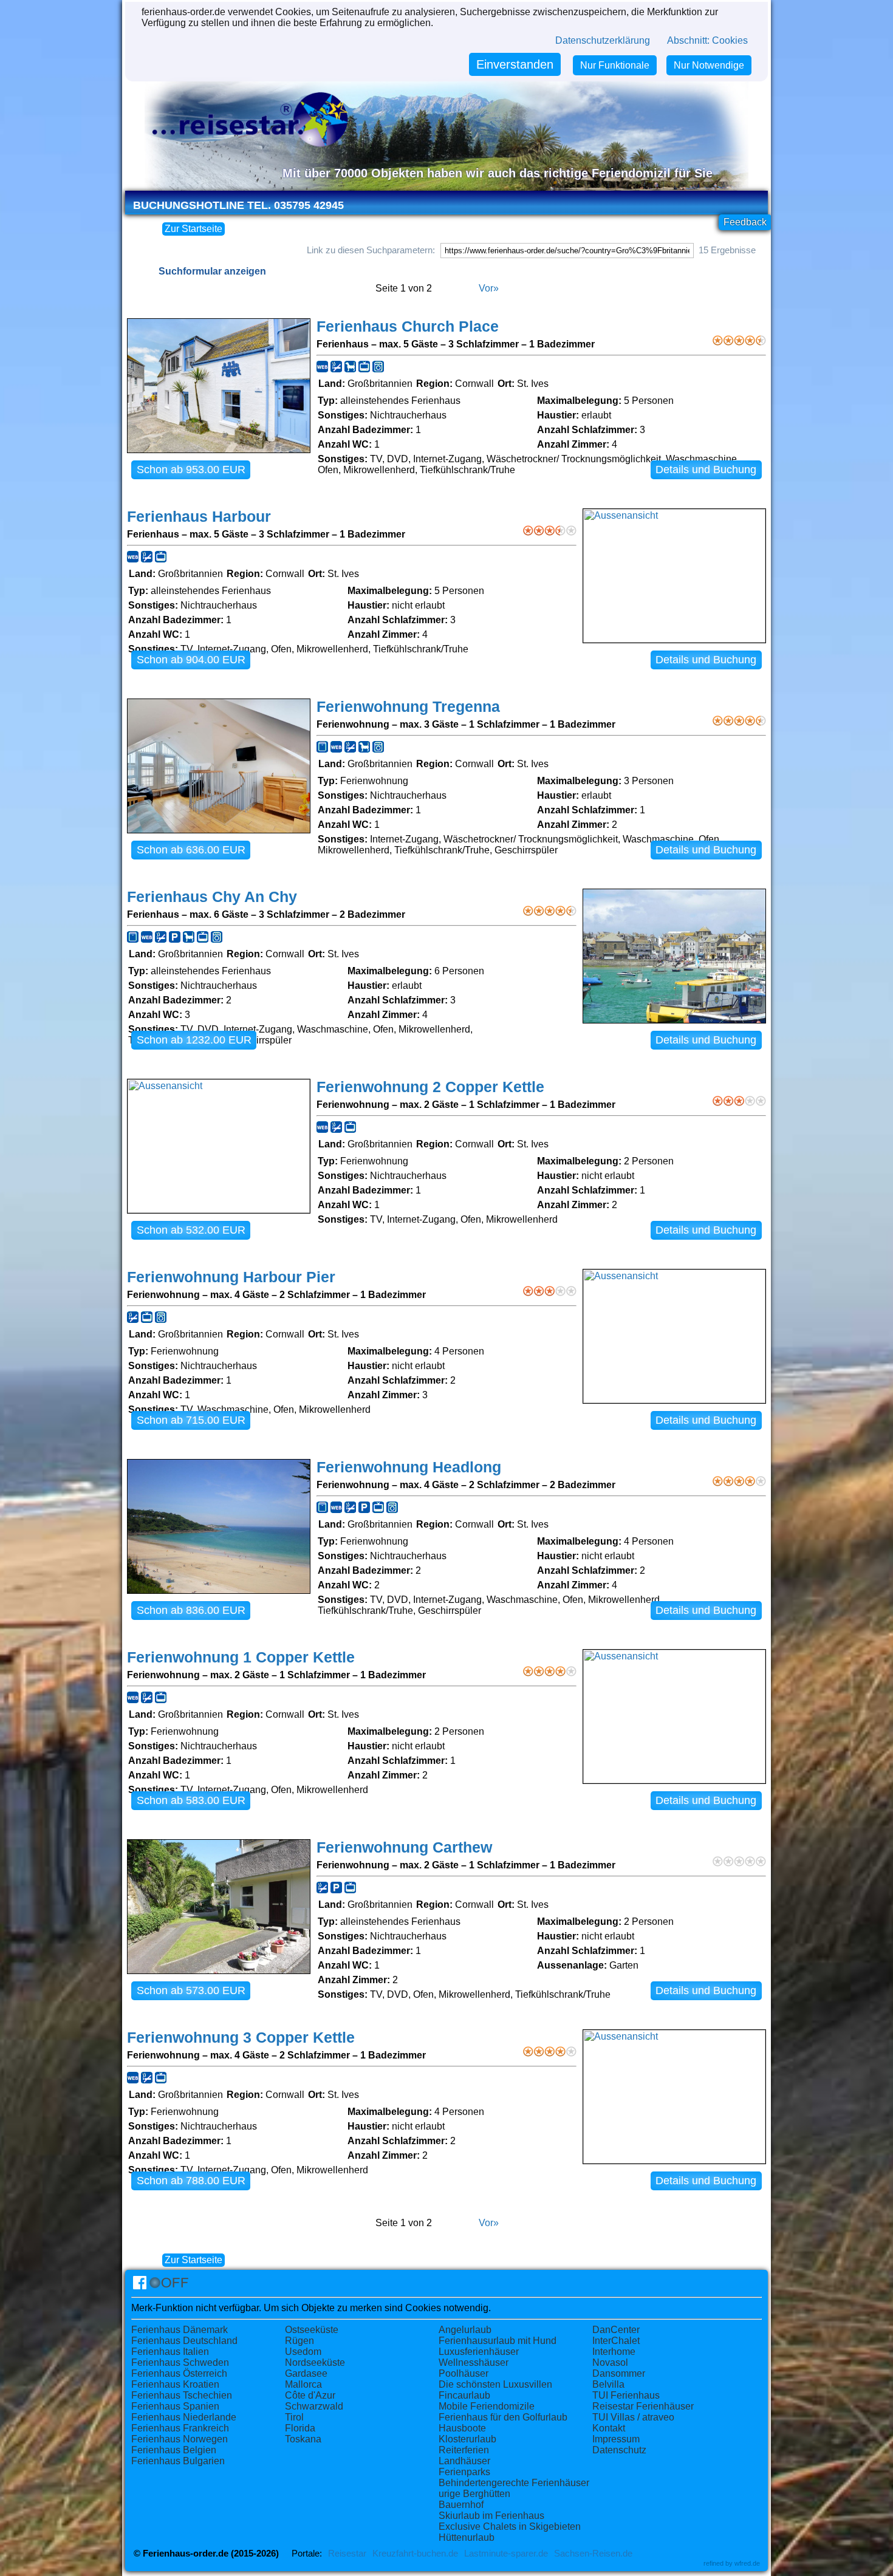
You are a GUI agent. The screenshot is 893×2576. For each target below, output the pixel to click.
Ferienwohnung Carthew (404, 1847)
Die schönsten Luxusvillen (495, 2384)
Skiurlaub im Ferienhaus (491, 2516)
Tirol (294, 2417)
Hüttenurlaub (467, 2537)
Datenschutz (619, 2450)
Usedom (303, 2352)
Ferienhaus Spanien (175, 2406)
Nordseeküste (315, 2362)
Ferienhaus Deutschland (184, 2341)
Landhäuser (464, 2461)
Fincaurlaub (464, 2395)
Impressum (616, 2439)
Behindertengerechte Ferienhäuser (514, 2483)
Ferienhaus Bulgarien (178, 2461)
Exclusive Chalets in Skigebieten (510, 2526)
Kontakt (609, 2428)
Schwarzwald (314, 2406)
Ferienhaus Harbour (199, 517)
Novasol (610, 2362)
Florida (300, 2428)
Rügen (299, 2341)
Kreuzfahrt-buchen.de (415, 2554)
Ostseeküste (312, 2330)
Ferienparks (464, 2472)
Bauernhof (461, 2505)
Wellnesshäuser (474, 2362)
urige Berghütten (474, 2494)
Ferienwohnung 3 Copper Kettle (241, 2038)
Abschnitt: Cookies (707, 40)
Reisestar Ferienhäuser (643, 2406)
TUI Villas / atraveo (633, 2417)
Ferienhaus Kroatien (175, 2384)
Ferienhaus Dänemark (180, 2330)
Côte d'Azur (310, 2395)
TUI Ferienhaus (626, 2395)
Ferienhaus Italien (170, 2352)
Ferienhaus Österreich (179, 2373)
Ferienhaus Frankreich (180, 2428)
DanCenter (616, 2330)
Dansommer (619, 2373)
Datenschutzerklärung (603, 40)
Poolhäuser (464, 2373)
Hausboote (462, 2428)
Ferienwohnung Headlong (409, 1467)
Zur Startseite (193, 229)
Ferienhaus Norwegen (180, 2439)
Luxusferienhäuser (479, 2352)
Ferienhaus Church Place (408, 326)
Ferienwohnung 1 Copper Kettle (241, 1657)
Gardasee (306, 2373)
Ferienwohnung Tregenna (408, 707)
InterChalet (616, 2341)
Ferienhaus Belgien (174, 2450)
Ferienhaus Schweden (180, 2362)
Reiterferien (464, 2450)
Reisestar (347, 2554)
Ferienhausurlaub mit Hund (498, 2341)
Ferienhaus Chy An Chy (212, 897)
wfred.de (747, 2563)
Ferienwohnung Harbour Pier (231, 1277)
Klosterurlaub (467, 2439)
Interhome (614, 2352)
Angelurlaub (465, 2330)
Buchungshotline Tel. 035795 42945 (238, 205)
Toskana (303, 2439)
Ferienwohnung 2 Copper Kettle (430, 1087)
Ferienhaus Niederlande (184, 2417)
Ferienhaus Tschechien (182, 2395)
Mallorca (303, 2384)
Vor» (489, 288)
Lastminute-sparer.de (506, 2554)
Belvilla (608, 2384)
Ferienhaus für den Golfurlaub (503, 2417)
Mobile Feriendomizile (487, 2406)
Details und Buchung (706, 470)
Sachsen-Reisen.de (593, 2554)
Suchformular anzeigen (212, 271)
